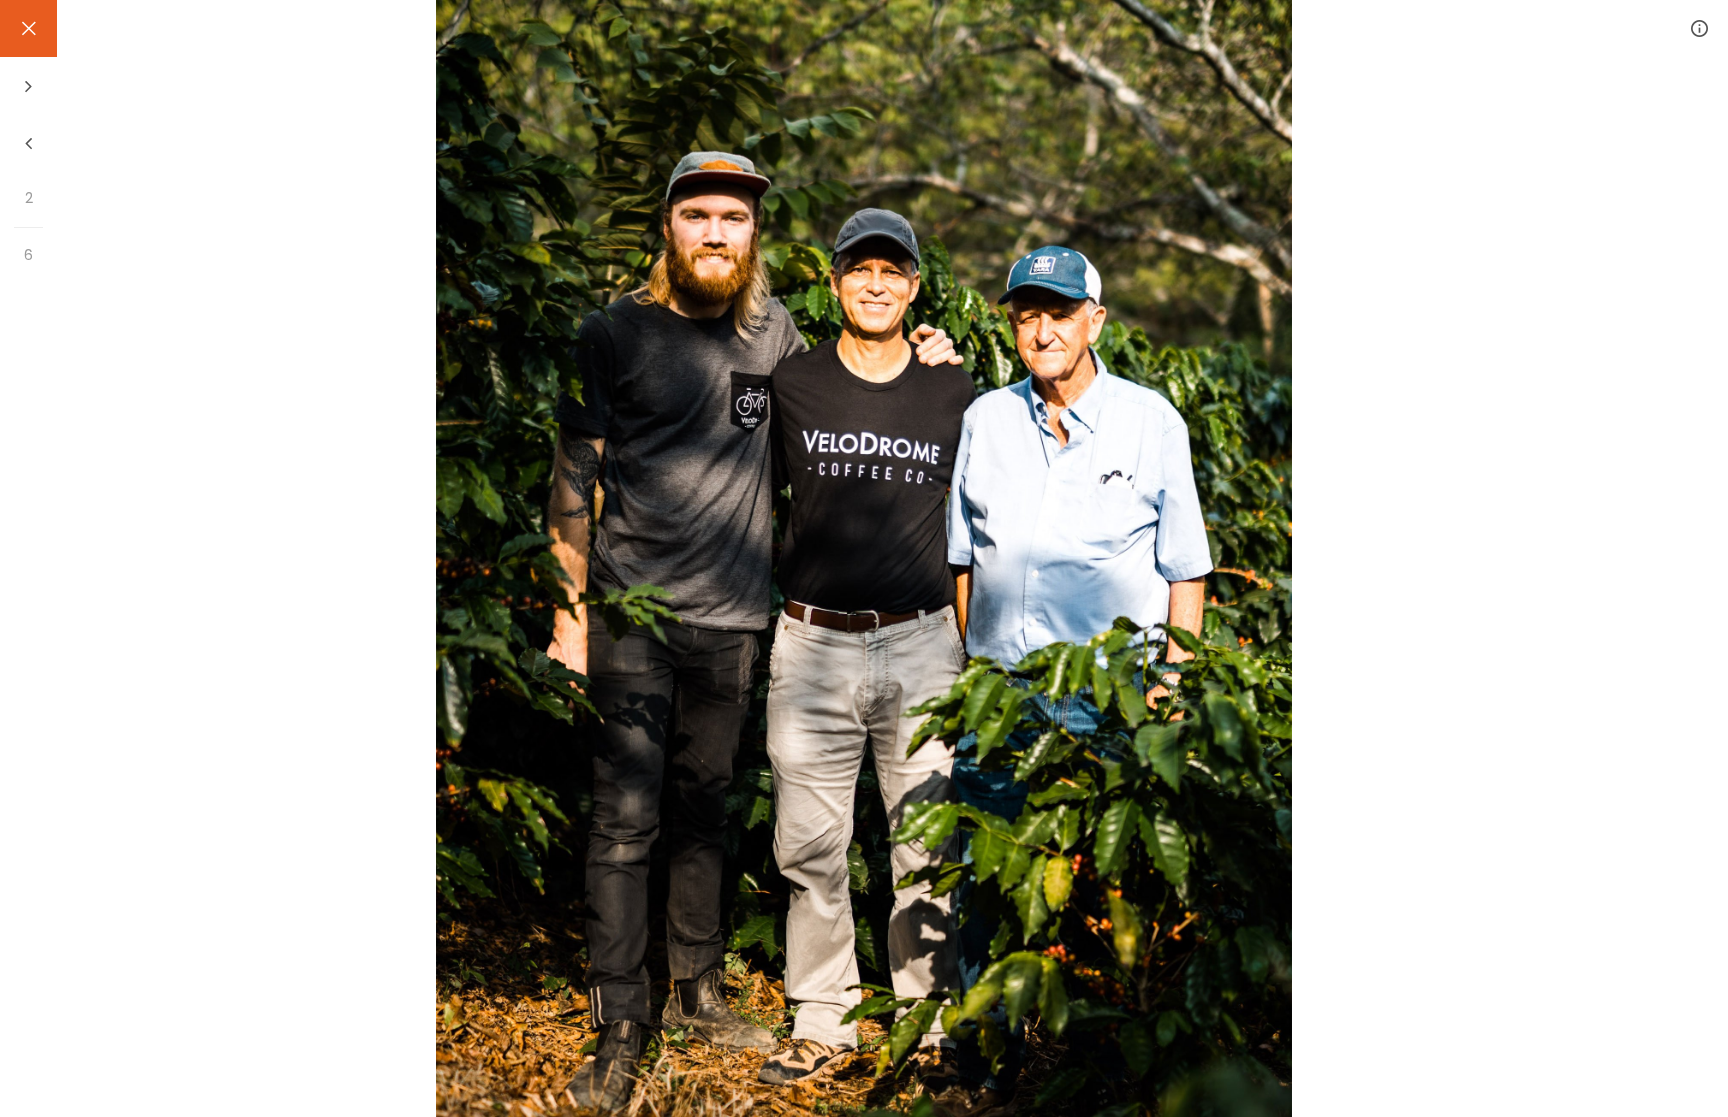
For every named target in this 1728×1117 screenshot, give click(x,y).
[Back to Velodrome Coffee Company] (28, 28)
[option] (864, 558)
